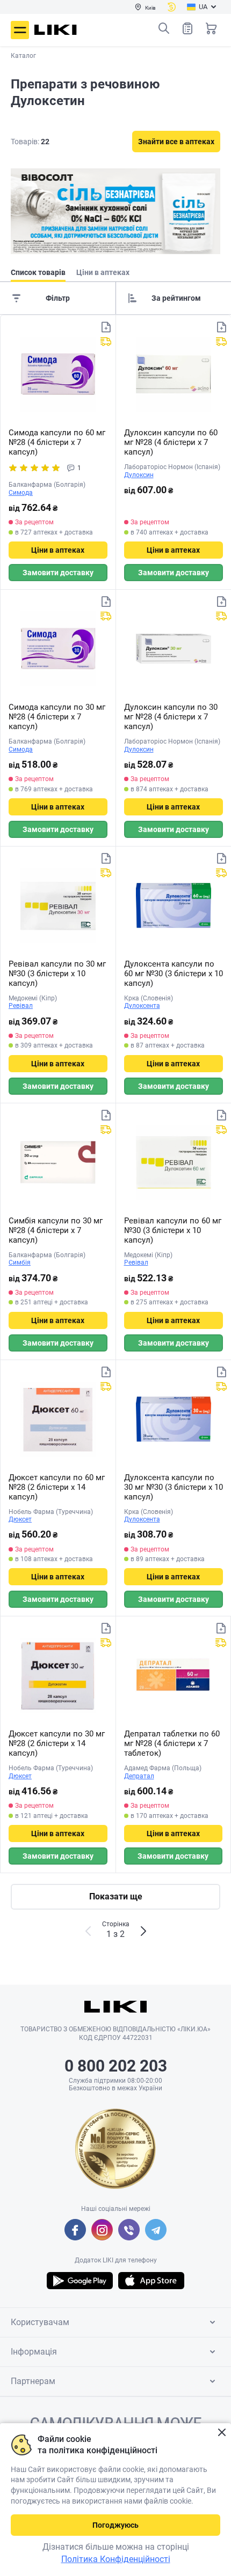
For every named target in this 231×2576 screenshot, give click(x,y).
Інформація (34, 2352)
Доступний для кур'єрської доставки (106, 342)
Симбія (20, 1263)
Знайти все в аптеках (176, 142)
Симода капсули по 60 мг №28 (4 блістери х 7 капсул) (57, 442)
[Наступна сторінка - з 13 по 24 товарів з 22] (143, 1931)
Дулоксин (139, 475)
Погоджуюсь (115, 2525)
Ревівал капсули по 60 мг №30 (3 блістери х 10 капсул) (173, 1230)
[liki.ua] (56, 30)
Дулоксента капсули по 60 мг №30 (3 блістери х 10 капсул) (174, 974)
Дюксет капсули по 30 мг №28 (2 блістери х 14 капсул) (57, 1743)
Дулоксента (142, 1006)
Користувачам (40, 2322)
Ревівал (21, 1006)
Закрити (222, 2433)
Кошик (211, 28)
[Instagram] (102, 2230)
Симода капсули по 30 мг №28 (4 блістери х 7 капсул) (57, 717)
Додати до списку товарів (106, 327)
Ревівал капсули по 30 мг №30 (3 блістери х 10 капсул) (57, 974)
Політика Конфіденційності (116, 2559)
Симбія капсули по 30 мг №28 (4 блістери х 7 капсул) (56, 1230)
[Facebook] (75, 2230)
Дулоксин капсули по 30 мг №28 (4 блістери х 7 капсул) (171, 717)
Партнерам (33, 2381)
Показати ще (116, 1896)
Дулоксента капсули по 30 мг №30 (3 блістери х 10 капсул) (174, 1487)
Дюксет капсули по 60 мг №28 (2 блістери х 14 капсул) (57, 1487)
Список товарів (187, 28)
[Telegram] (156, 2230)
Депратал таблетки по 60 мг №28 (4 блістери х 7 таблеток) (172, 1743)
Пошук (164, 28)
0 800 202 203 (116, 2066)
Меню (20, 30)
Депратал (139, 1776)
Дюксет (20, 1519)
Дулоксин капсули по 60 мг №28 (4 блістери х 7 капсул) (171, 442)
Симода (21, 493)
